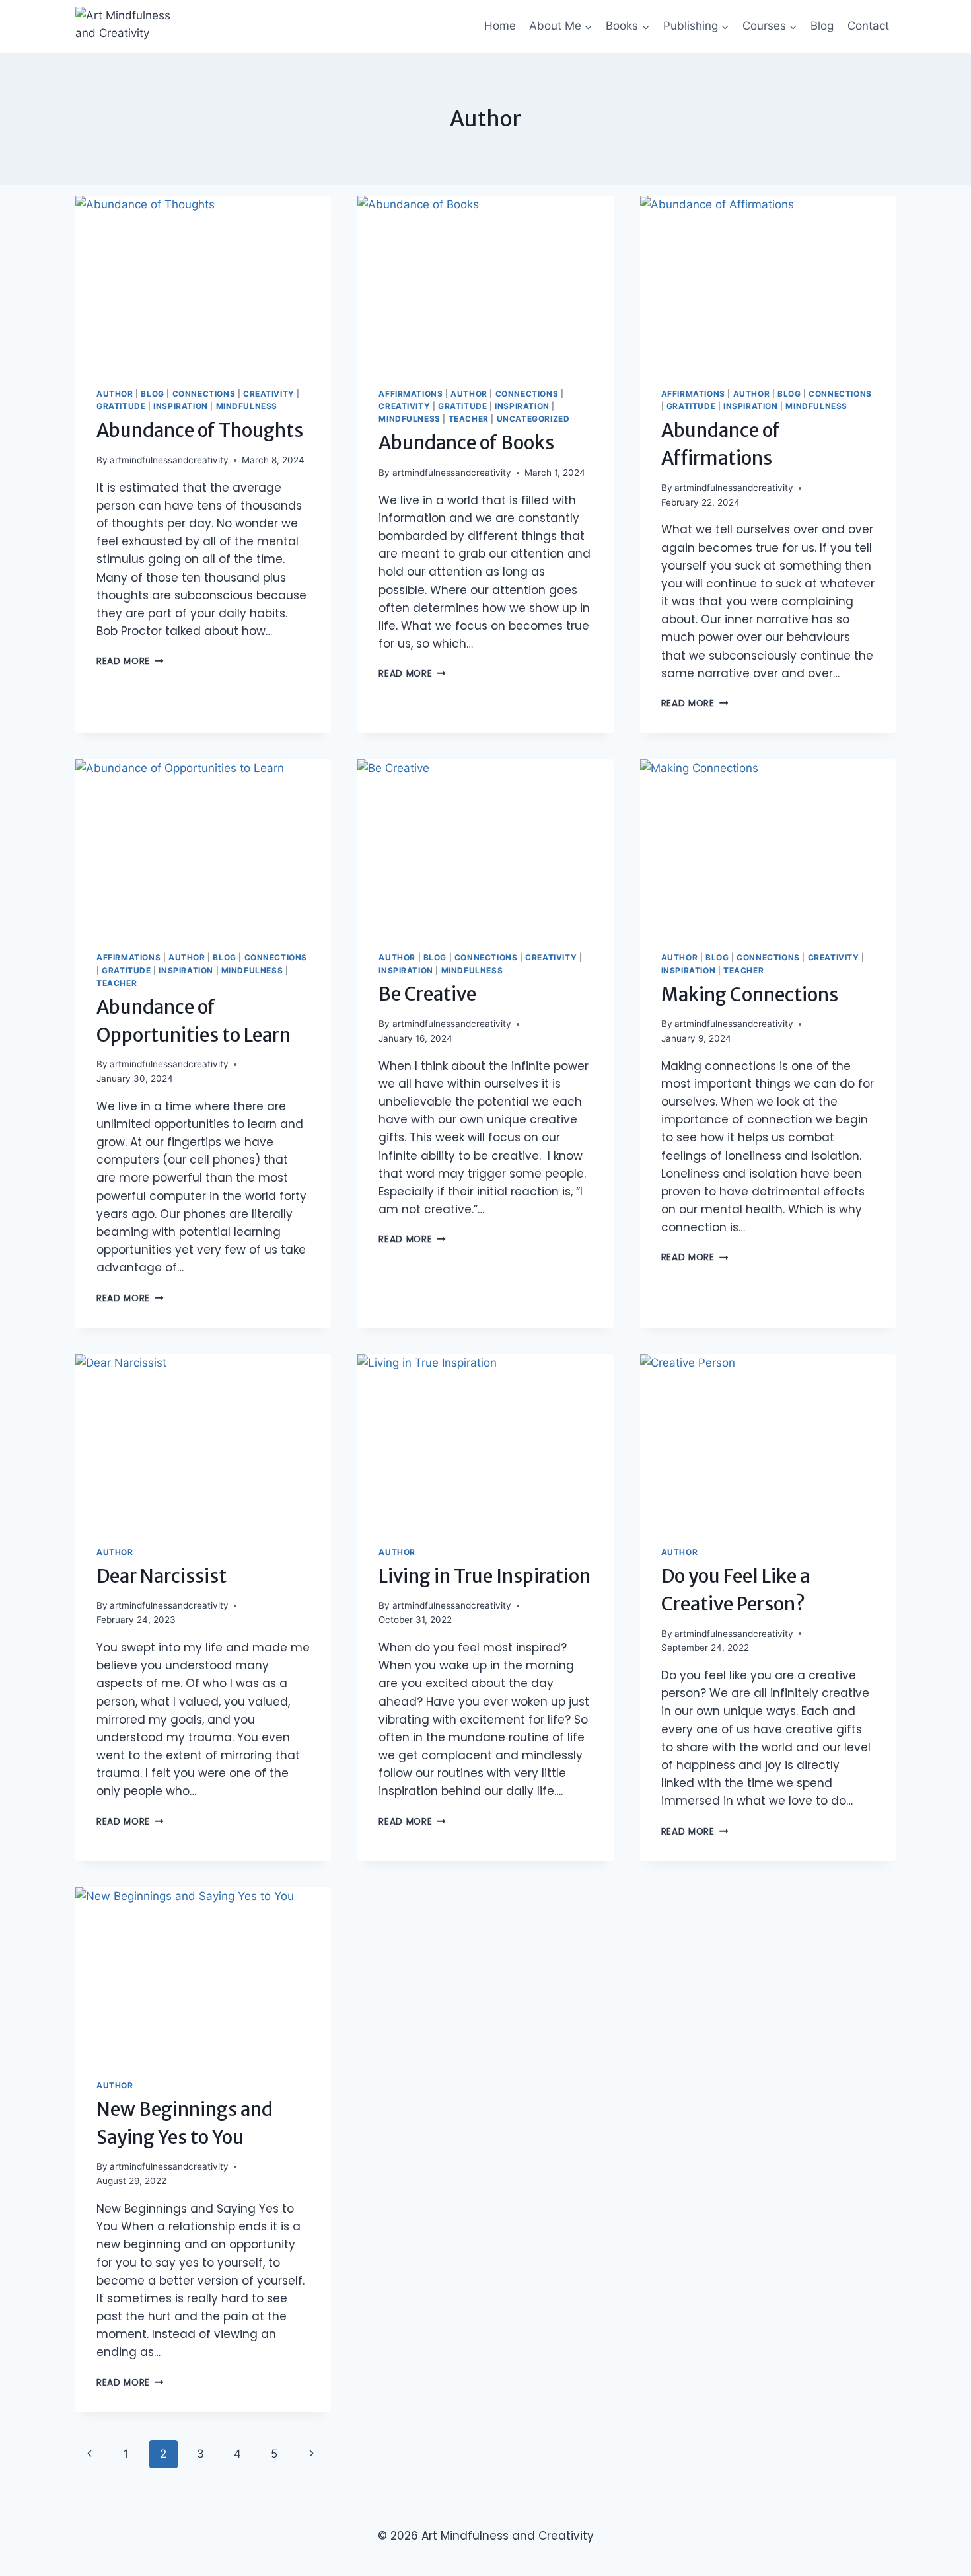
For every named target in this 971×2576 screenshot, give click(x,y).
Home (500, 26)
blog (152, 394)
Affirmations (411, 394)
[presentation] (203, 281)
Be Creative (427, 994)
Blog (822, 26)
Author (115, 394)
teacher (469, 419)
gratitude (121, 406)
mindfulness (247, 406)
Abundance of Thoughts (200, 430)
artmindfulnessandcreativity (169, 460)
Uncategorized (533, 419)
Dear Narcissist (162, 1576)
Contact (868, 26)
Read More (130, 661)
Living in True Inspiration (485, 1576)
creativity (269, 394)
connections (204, 394)
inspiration (181, 406)
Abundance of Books (466, 443)
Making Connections (750, 995)
